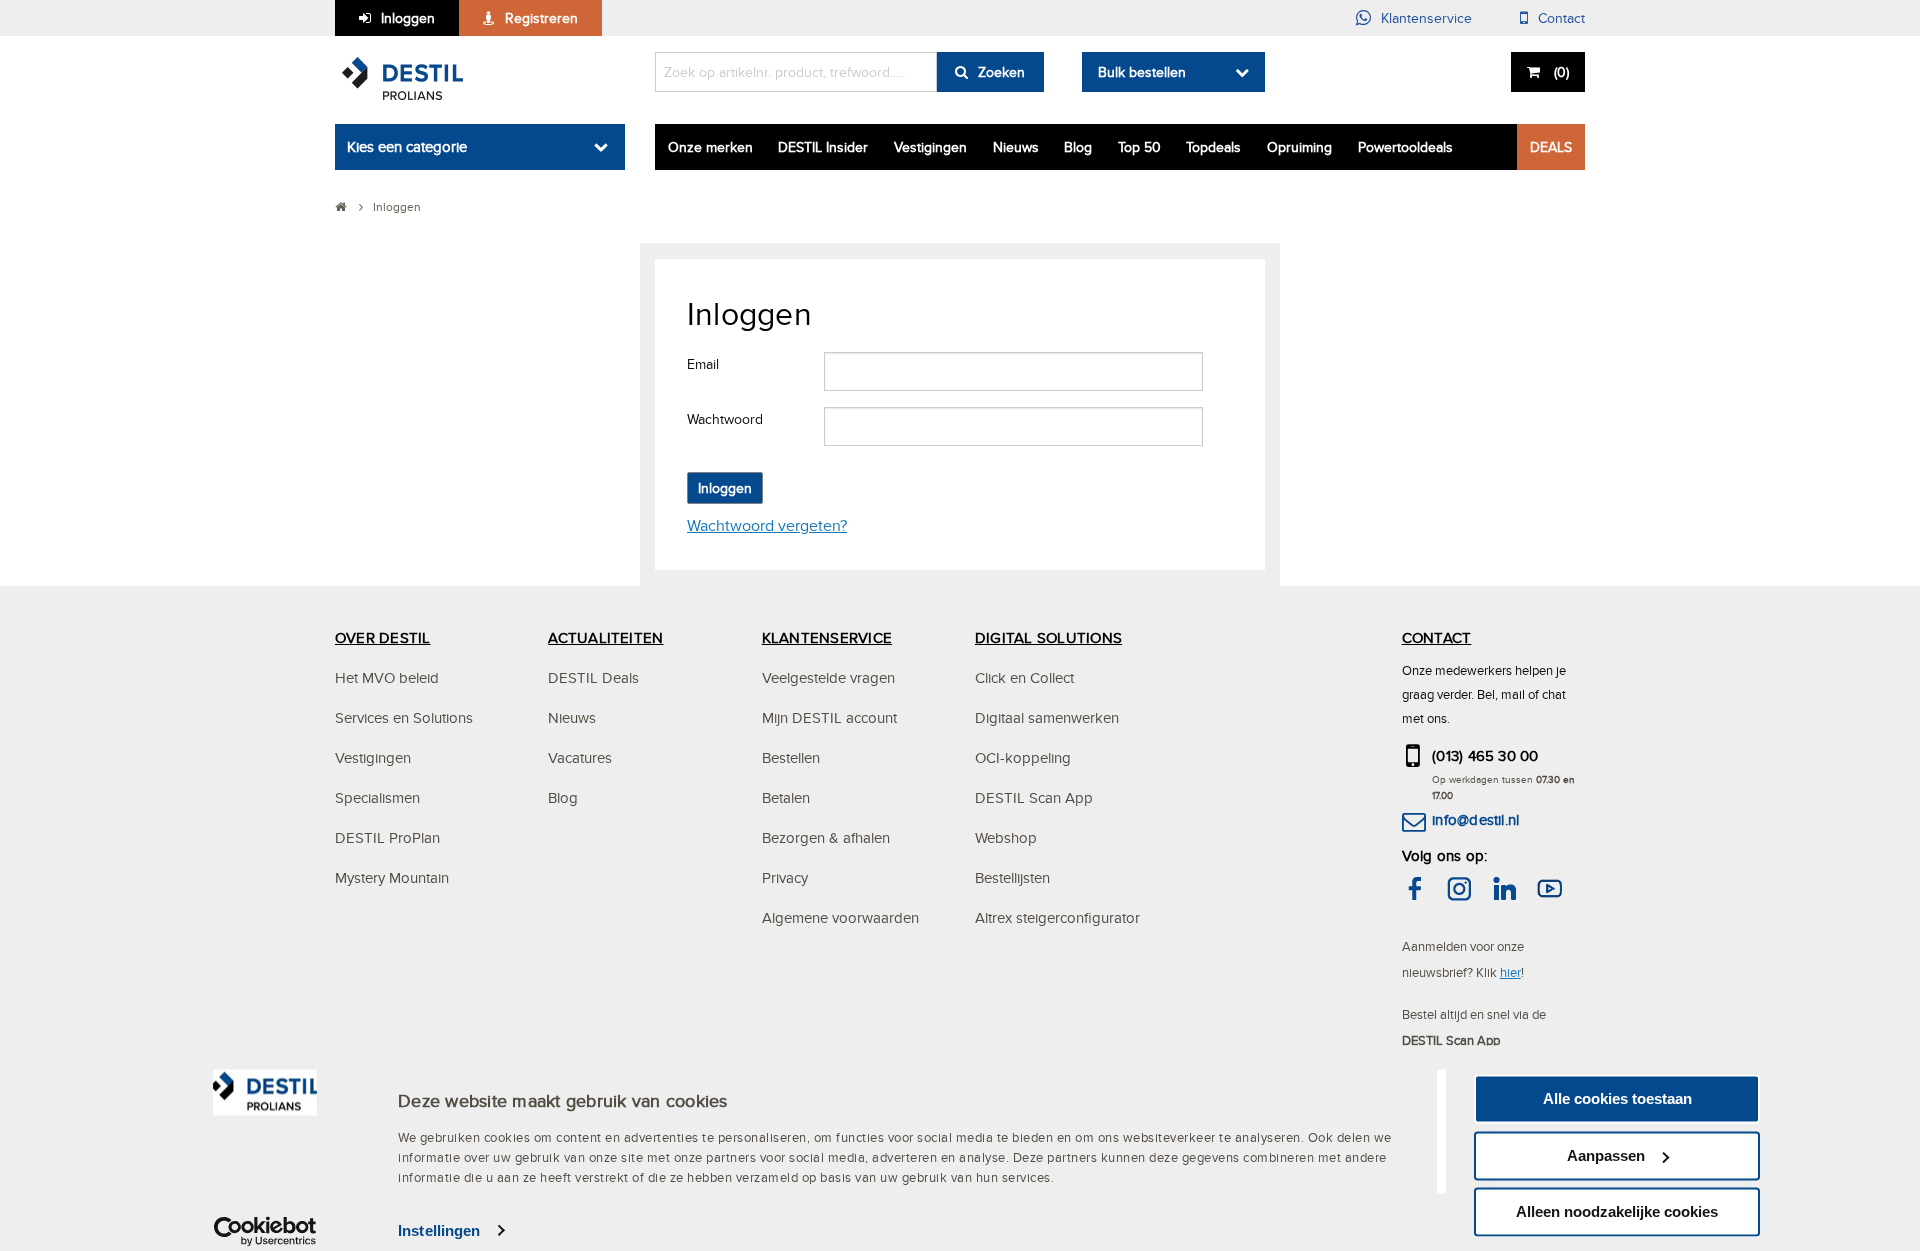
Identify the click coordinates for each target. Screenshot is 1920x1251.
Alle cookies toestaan (1617, 1098)
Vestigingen (930, 147)
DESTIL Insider (823, 147)
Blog (1078, 147)
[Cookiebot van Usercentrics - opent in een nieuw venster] (265, 1231)
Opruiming (1299, 147)
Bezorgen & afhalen (826, 837)
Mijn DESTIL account (829, 717)
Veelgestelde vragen (828, 677)
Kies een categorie (407, 146)
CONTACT (1437, 637)
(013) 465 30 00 (1485, 755)
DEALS (1551, 147)
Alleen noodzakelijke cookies (1617, 1211)
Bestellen (791, 757)
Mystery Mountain (392, 877)
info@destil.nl (1475, 819)
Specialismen (377, 797)
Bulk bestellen (1142, 72)
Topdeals (1213, 147)
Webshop (1006, 837)
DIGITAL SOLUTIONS (1048, 637)
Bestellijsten (1012, 877)
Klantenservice (1426, 18)
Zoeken (1001, 72)
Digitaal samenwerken (1047, 717)
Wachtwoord (725, 419)
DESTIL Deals (593, 677)
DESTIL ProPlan (387, 837)
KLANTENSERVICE (827, 637)
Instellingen (439, 1230)
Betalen (786, 797)
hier (1510, 972)
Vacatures (580, 757)
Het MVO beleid (387, 677)
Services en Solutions (404, 717)
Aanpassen (1606, 1155)
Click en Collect (1024, 677)
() (1561, 72)
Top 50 (1139, 147)
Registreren (541, 18)
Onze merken (710, 147)
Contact (1561, 18)
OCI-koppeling (1023, 757)
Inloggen (408, 18)
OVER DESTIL (383, 637)
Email (703, 364)
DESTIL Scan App (1034, 797)
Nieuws (1016, 147)
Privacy (785, 877)
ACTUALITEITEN (605, 637)
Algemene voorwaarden (840, 917)
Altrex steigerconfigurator (1057, 917)
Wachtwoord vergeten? (767, 525)
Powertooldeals (1405, 147)
